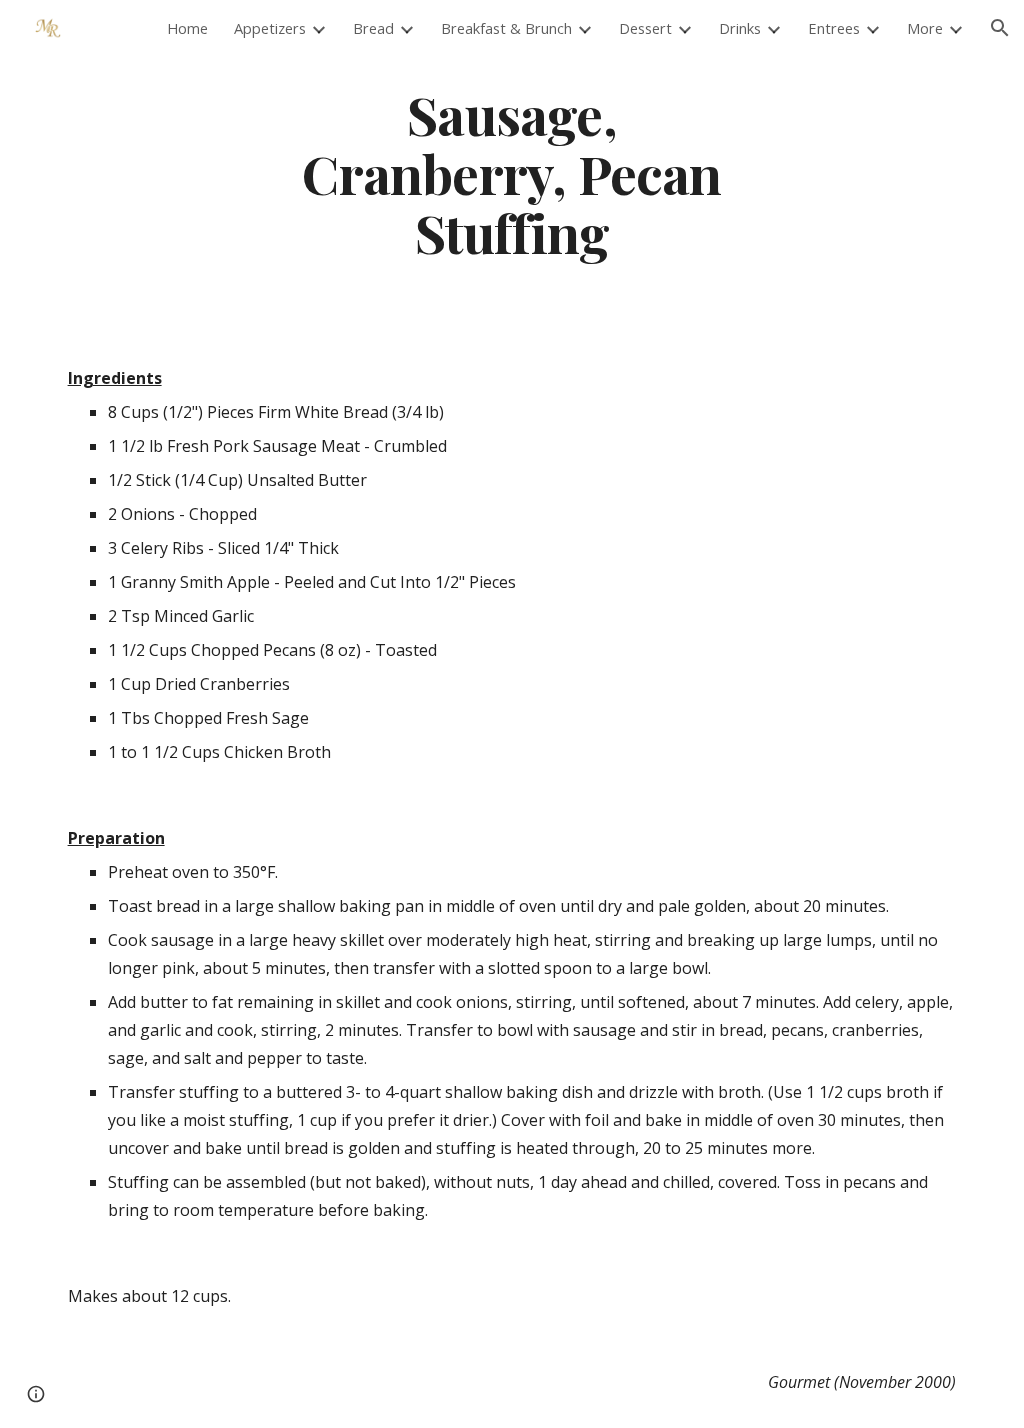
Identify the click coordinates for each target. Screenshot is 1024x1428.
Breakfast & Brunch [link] (506, 28)
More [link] (925, 28)
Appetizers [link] (270, 28)
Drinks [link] (740, 28)
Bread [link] (373, 28)
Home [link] (187, 28)
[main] (511, 173)
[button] (1000, 28)
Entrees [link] (834, 28)
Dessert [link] (645, 28)
